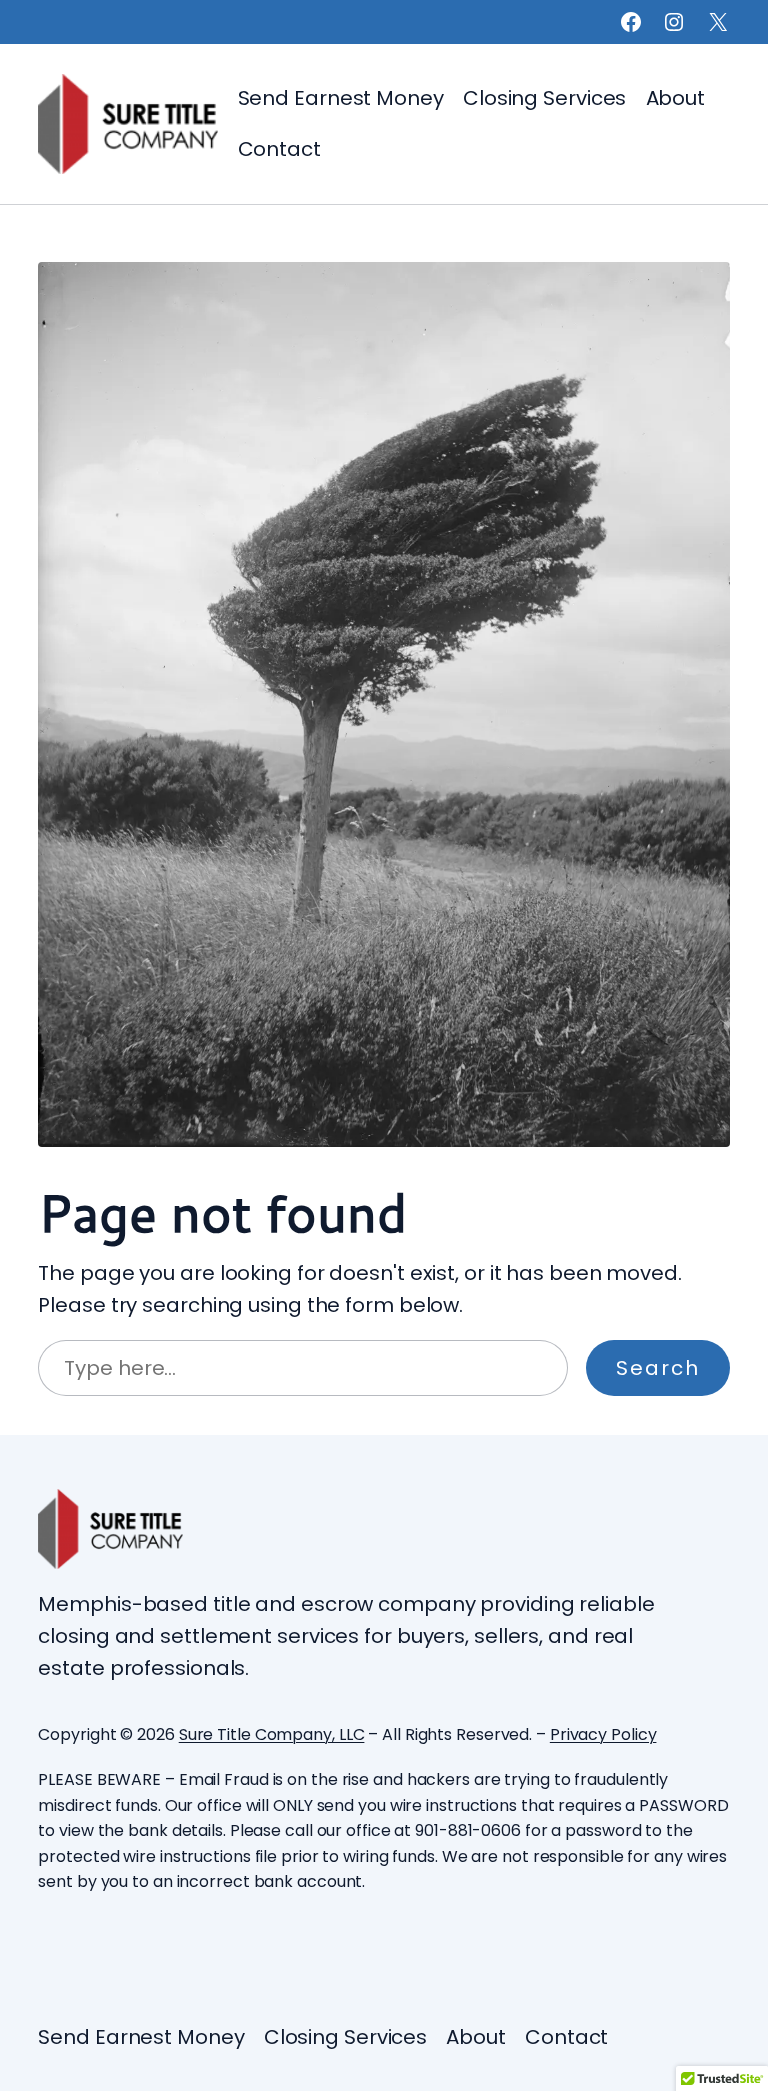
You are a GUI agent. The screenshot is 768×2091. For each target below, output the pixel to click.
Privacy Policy (603, 1734)
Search (658, 1368)
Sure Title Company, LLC (272, 1734)
